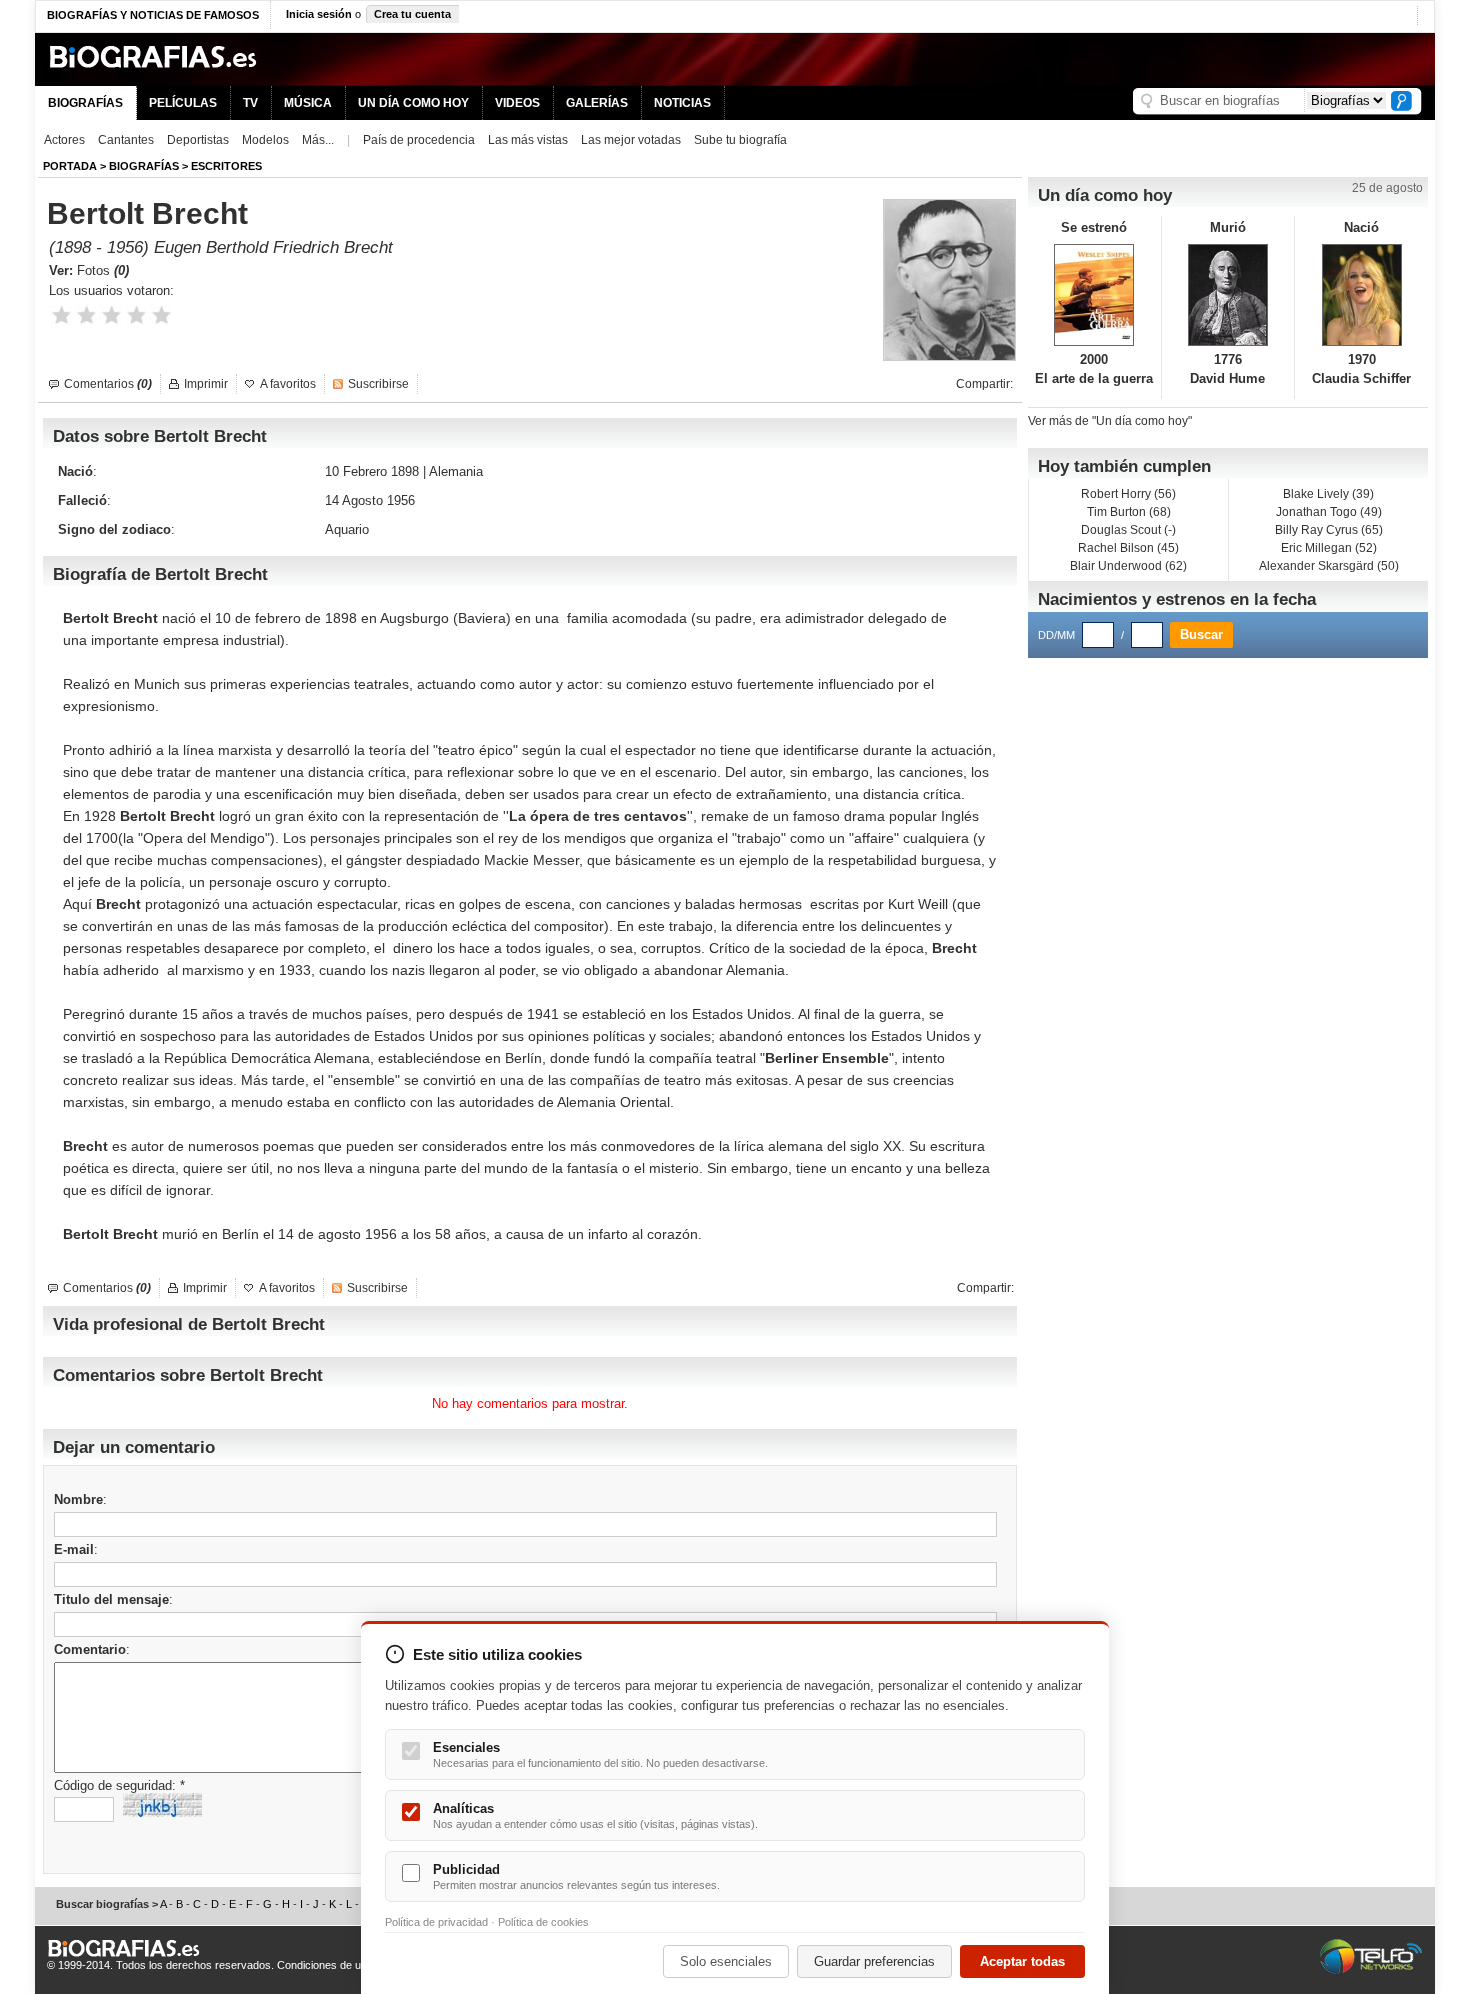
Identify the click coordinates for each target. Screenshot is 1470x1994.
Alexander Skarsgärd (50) (1329, 566)
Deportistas (198, 140)
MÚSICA (308, 103)
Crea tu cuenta (412, 14)
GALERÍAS (597, 103)
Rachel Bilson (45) (1128, 548)
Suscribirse (378, 384)
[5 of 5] (161, 315)
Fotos (103, 270)
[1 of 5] (61, 315)
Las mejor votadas (631, 140)
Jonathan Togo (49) (1329, 512)
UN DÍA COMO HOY (413, 103)
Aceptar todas (1022, 1961)
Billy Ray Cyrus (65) (1329, 530)
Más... (318, 140)
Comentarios (108, 384)
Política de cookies (543, 1922)
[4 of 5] (136, 315)
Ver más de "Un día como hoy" (1110, 421)
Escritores (226, 166)
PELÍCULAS (183, 103)
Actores (64, 140)
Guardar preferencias (874, 1961)
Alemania (456, 471)
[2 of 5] (86, 315)
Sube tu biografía (740, 140)
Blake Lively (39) (1328, 494)
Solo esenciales (726, 1961)
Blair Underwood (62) (1128, 566)
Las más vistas (528, 140)
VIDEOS (517, 103)
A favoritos (288, 384)
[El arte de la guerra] (1094, 295)
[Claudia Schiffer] (1361, 295)
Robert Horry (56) (1128, 494)
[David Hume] (1228, 295)
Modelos (265, 140)
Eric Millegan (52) (1329, 548)
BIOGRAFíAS (144, 166)
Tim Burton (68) (1129, 512)
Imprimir (206, 384)
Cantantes (126, 140)
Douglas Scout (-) (1128, 530)
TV (250, 103)
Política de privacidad (436, 1922)
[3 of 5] (111, 315)
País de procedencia (419, 140)
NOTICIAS (682, 103)
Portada (70, 166)
